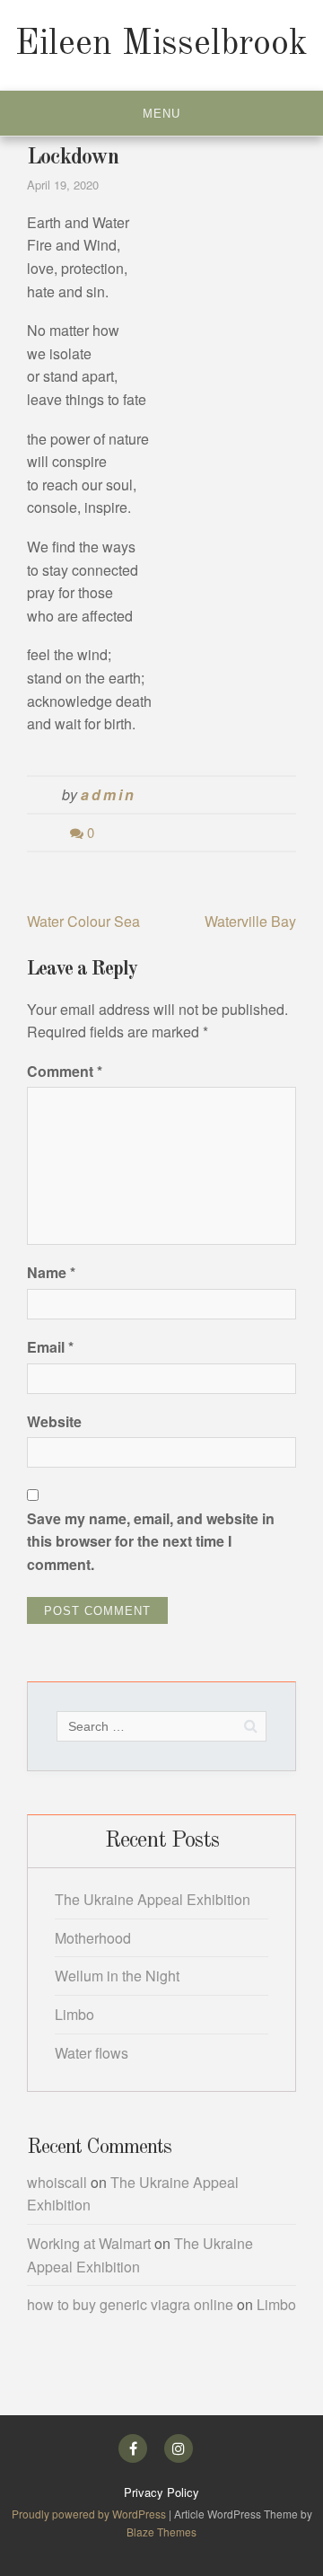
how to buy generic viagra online (130, 2304)
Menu (161, 114)
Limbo (74, 2014)
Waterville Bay (250, 921)
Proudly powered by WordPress (90, 2514)
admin (108, 794)
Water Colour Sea (83, 921)
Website (54, 1421)
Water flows (92, 2053)
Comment (65, 1071)
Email (50, 1347)
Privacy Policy (161, 2492)
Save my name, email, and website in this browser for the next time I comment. (151, 1541)
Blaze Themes (161, 2532)
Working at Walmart (89, 2243)
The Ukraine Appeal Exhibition (153, 1899)
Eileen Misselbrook (161, 45)
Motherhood (93, 1938)
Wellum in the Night (117, 1976)
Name (51, 1272)
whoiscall (57, 2182)
